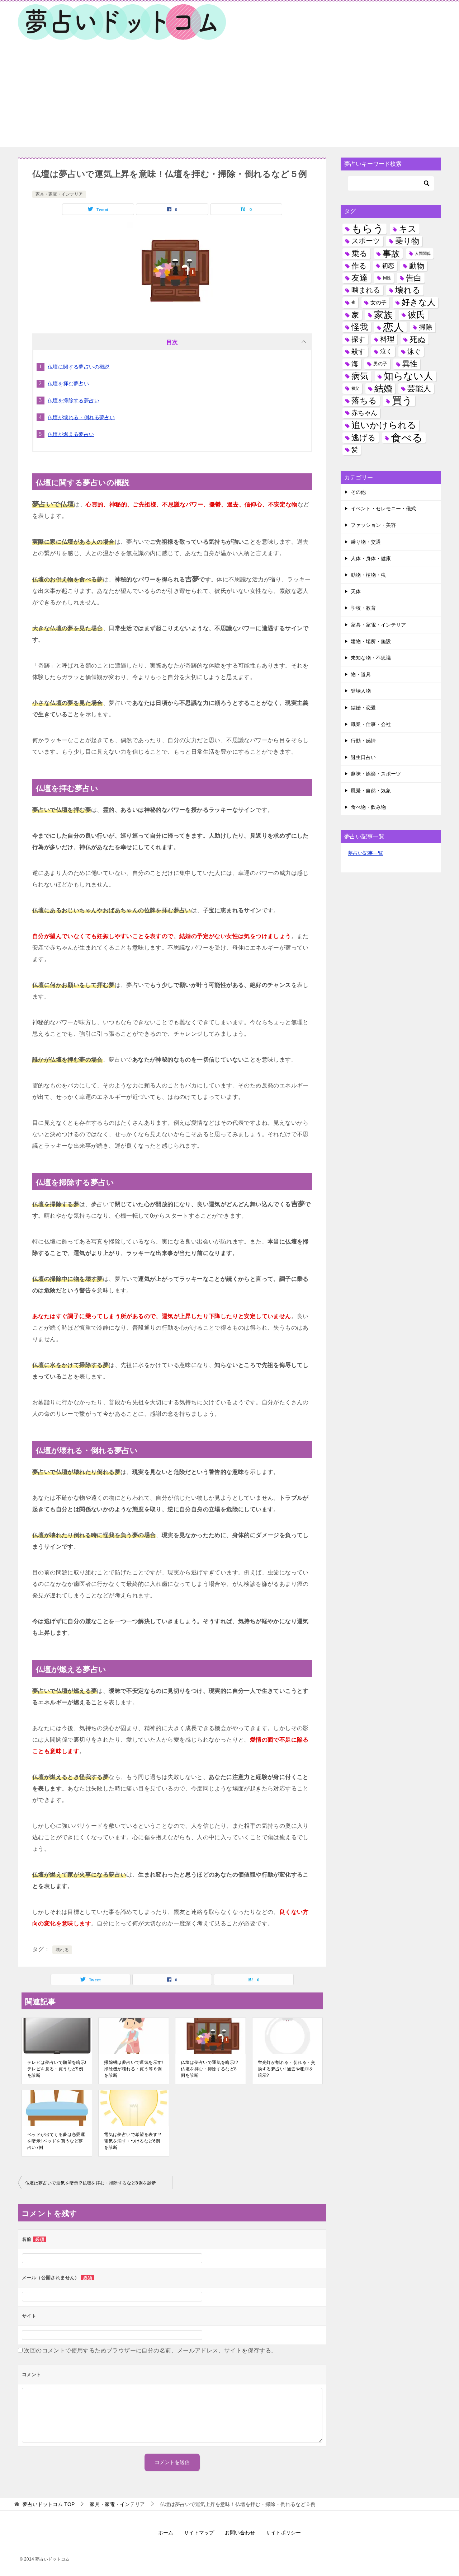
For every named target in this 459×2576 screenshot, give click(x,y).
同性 (387, 278)
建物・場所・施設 (371, 641)
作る (359, 266)
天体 (356, 591)
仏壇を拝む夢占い (68, 384)
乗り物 (407, 241)
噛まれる (366, 290)
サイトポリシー (283, 2533)
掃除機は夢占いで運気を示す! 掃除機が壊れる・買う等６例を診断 (134, 2069)
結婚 (383, 388)
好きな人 (418, 302)
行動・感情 (363, 741)
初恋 (388, 266)
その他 (358, 492)
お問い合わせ (240, 2533)
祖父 (355, 388)
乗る (359, 254)
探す (358, 339)
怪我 (360, 327)
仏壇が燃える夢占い (71, 434)
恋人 (393, 327)
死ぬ (418, 339)
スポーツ (366, 241)
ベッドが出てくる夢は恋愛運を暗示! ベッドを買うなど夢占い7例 (56, 2141)
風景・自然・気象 (371, 791)
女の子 (378, 302)
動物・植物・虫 (368, 575)
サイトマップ (199, 2533)
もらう (368, 229)
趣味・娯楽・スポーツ (376, 774)
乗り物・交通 (366, 542)
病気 (360, 376)
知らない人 (408, 376)
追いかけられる (384, 425)
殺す (358, 352)
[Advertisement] (229, 97)
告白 (414, 278)
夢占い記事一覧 (365, 853)
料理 (387, 339)
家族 (383, 315)
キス (408, 229)
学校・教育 (363, 608)
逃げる (364, 438)
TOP (49, 2504)
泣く (386, 352)
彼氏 (416, 315)
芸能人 (419, 388)
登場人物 (361, 691)
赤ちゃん (364, 413)
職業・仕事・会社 (371, 724)
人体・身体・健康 (371, 558)
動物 (417, 266)
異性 (410, 364)
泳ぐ (414, 352)
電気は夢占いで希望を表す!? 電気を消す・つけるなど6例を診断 (133, 2141)
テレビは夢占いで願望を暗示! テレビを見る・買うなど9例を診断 (57, 2069)
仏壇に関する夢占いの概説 (79, 367)
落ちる (364, 401)
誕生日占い (363, 757)
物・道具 (361, 674)
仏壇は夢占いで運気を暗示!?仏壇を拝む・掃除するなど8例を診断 (209, 2069)
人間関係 (423, 253)
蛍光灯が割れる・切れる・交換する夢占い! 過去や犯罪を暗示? (287, 2069)
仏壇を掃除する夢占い (74, 401)
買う (402, 401)
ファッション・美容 (373, 525)
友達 (360, 278)
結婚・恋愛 (363, 708)
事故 (391, 254)
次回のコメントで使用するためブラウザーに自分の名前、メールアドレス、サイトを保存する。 (150, 2350)
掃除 (426, 327)
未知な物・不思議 (371, 658)
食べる (407, 438)
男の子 (380, 364)
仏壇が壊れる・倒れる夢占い (81, 417)
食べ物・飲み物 (368, 807)
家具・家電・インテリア (59, 194)
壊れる (62, 1950)
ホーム (166, 2533)
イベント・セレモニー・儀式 (383, 509)
